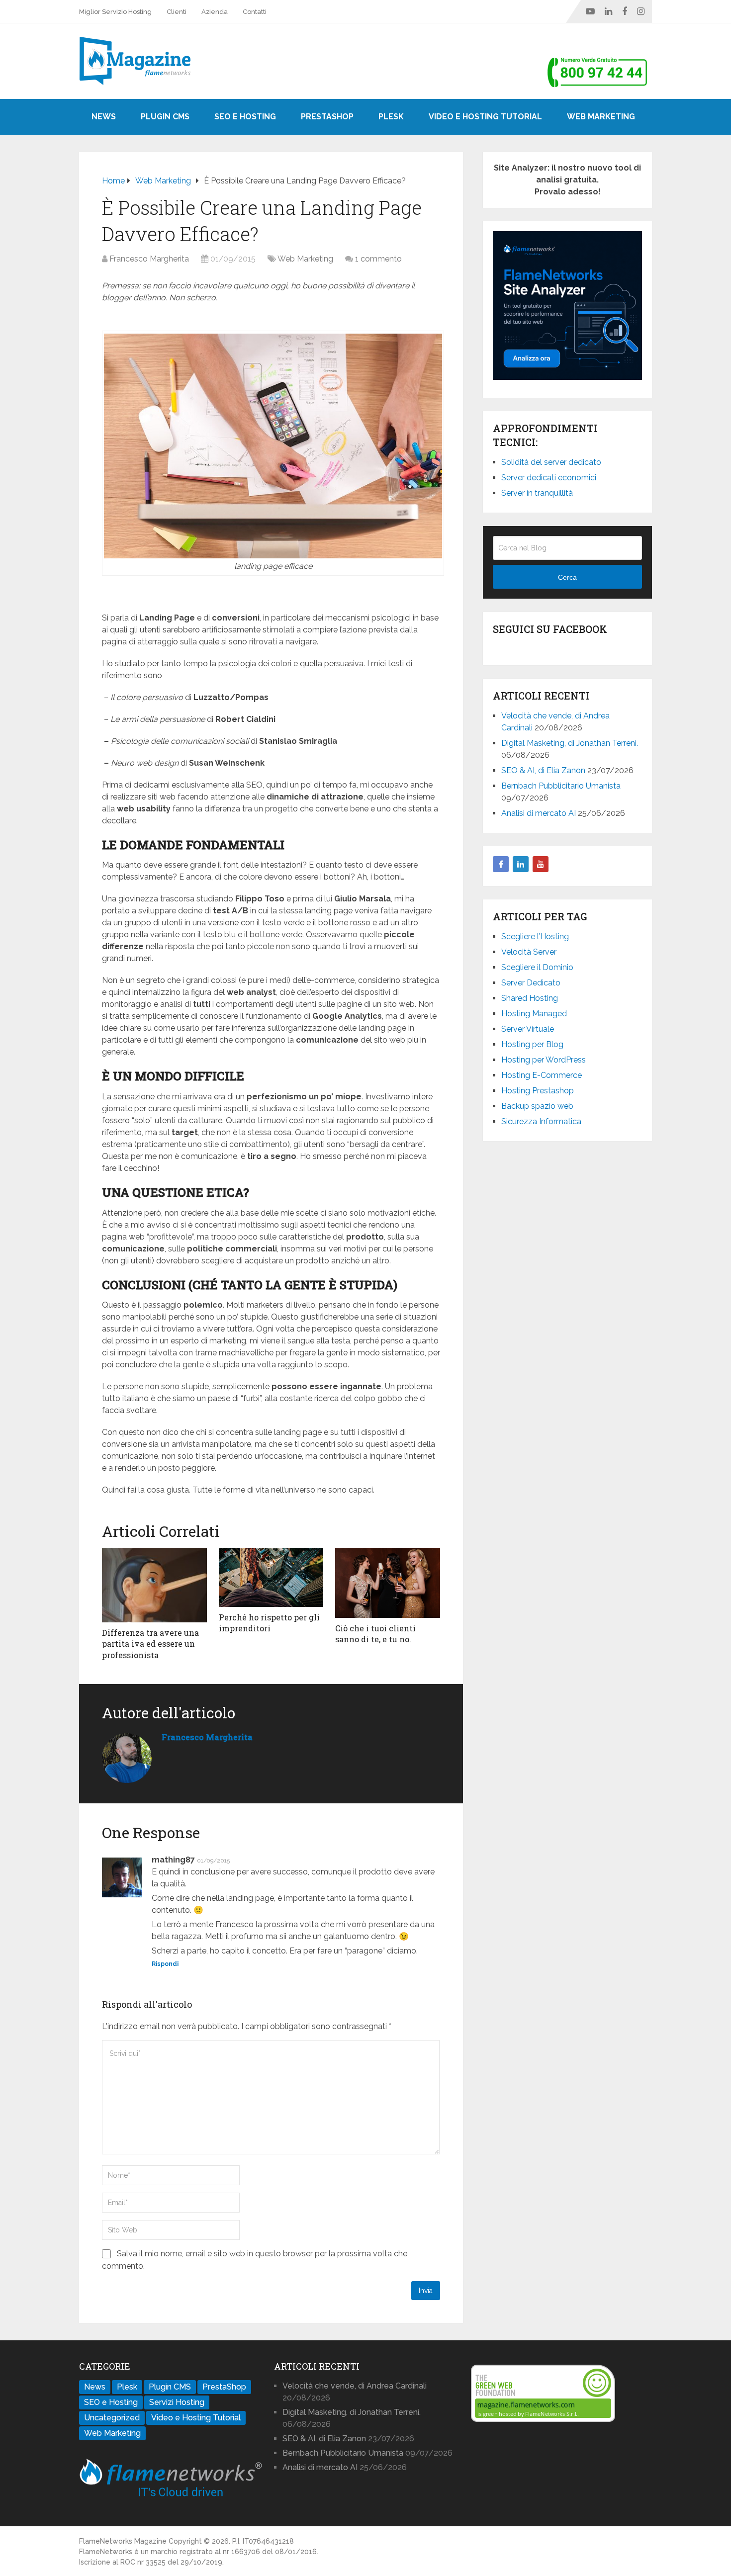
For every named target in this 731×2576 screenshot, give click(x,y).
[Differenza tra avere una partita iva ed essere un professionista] (154, 1585)
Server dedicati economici (549, 478)
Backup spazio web (537, 1106)
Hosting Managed (534, 1014)
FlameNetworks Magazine (123, 2541)
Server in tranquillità (537, 493)
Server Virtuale (528, 1029)
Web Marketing (601, 117)
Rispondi (165, 1964)
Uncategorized (112, 2418)
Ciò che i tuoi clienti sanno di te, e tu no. (375, 1634)
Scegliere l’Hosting (535, 936)
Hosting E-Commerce (542, 1075)
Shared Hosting (530, 998)
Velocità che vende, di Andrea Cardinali (355, 2386)
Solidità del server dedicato (551, 462)
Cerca (567, 577)
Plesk (391, 117)
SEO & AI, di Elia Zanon (543, 770)
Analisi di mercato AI (539, 813)
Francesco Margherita (149, 259)
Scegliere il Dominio (537, 967)
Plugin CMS (165, 117)
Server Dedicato (531, 983)
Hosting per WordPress (544, 1060)
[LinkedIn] (521, 864)
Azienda (215, 12)
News (104, 117)
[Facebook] (501, 864)
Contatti (255, 12)
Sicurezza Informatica (541, 1121)
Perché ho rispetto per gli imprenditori (269, 1623)
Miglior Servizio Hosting (115, 12)
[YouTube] (541, 864)
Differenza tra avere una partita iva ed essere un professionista (150, 1644)
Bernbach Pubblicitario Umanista (561, 786)
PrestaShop (327, 117)
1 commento (378, 259)
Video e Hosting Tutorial (485, 117)
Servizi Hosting (177, 2402)
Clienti (177, 12)
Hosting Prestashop (538, 1091)
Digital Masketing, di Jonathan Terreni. (570, 743)
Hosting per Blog (532, 1044)
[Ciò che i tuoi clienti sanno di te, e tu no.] (388, 1583)
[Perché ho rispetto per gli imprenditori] (271, 1577)
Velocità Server (529, 952)
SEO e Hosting (245, 117)
